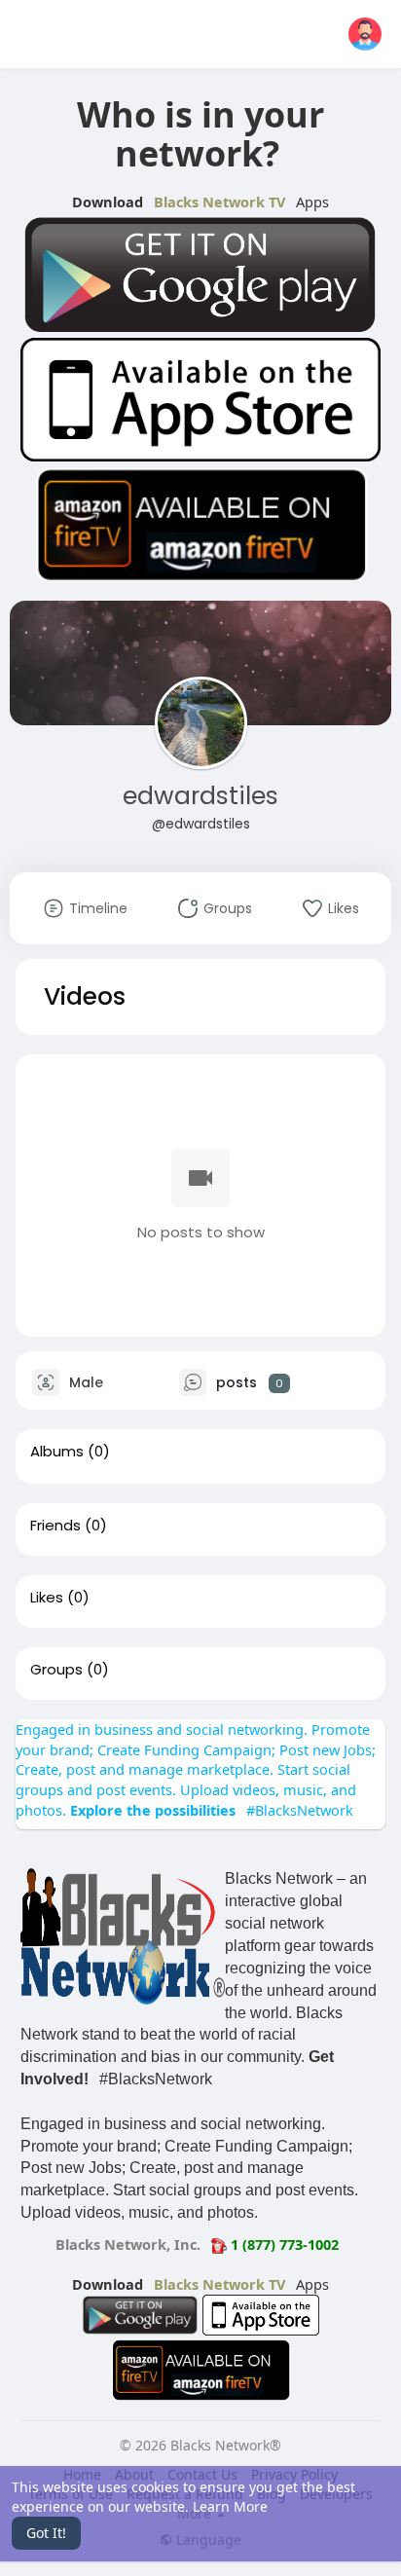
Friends (55, 1526)
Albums (57, 1452)
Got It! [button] (46, 2533)
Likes (47, 1598)
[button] (365, 34)
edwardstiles (200, 796)
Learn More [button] (230, 2506)
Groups (56, 1670)
